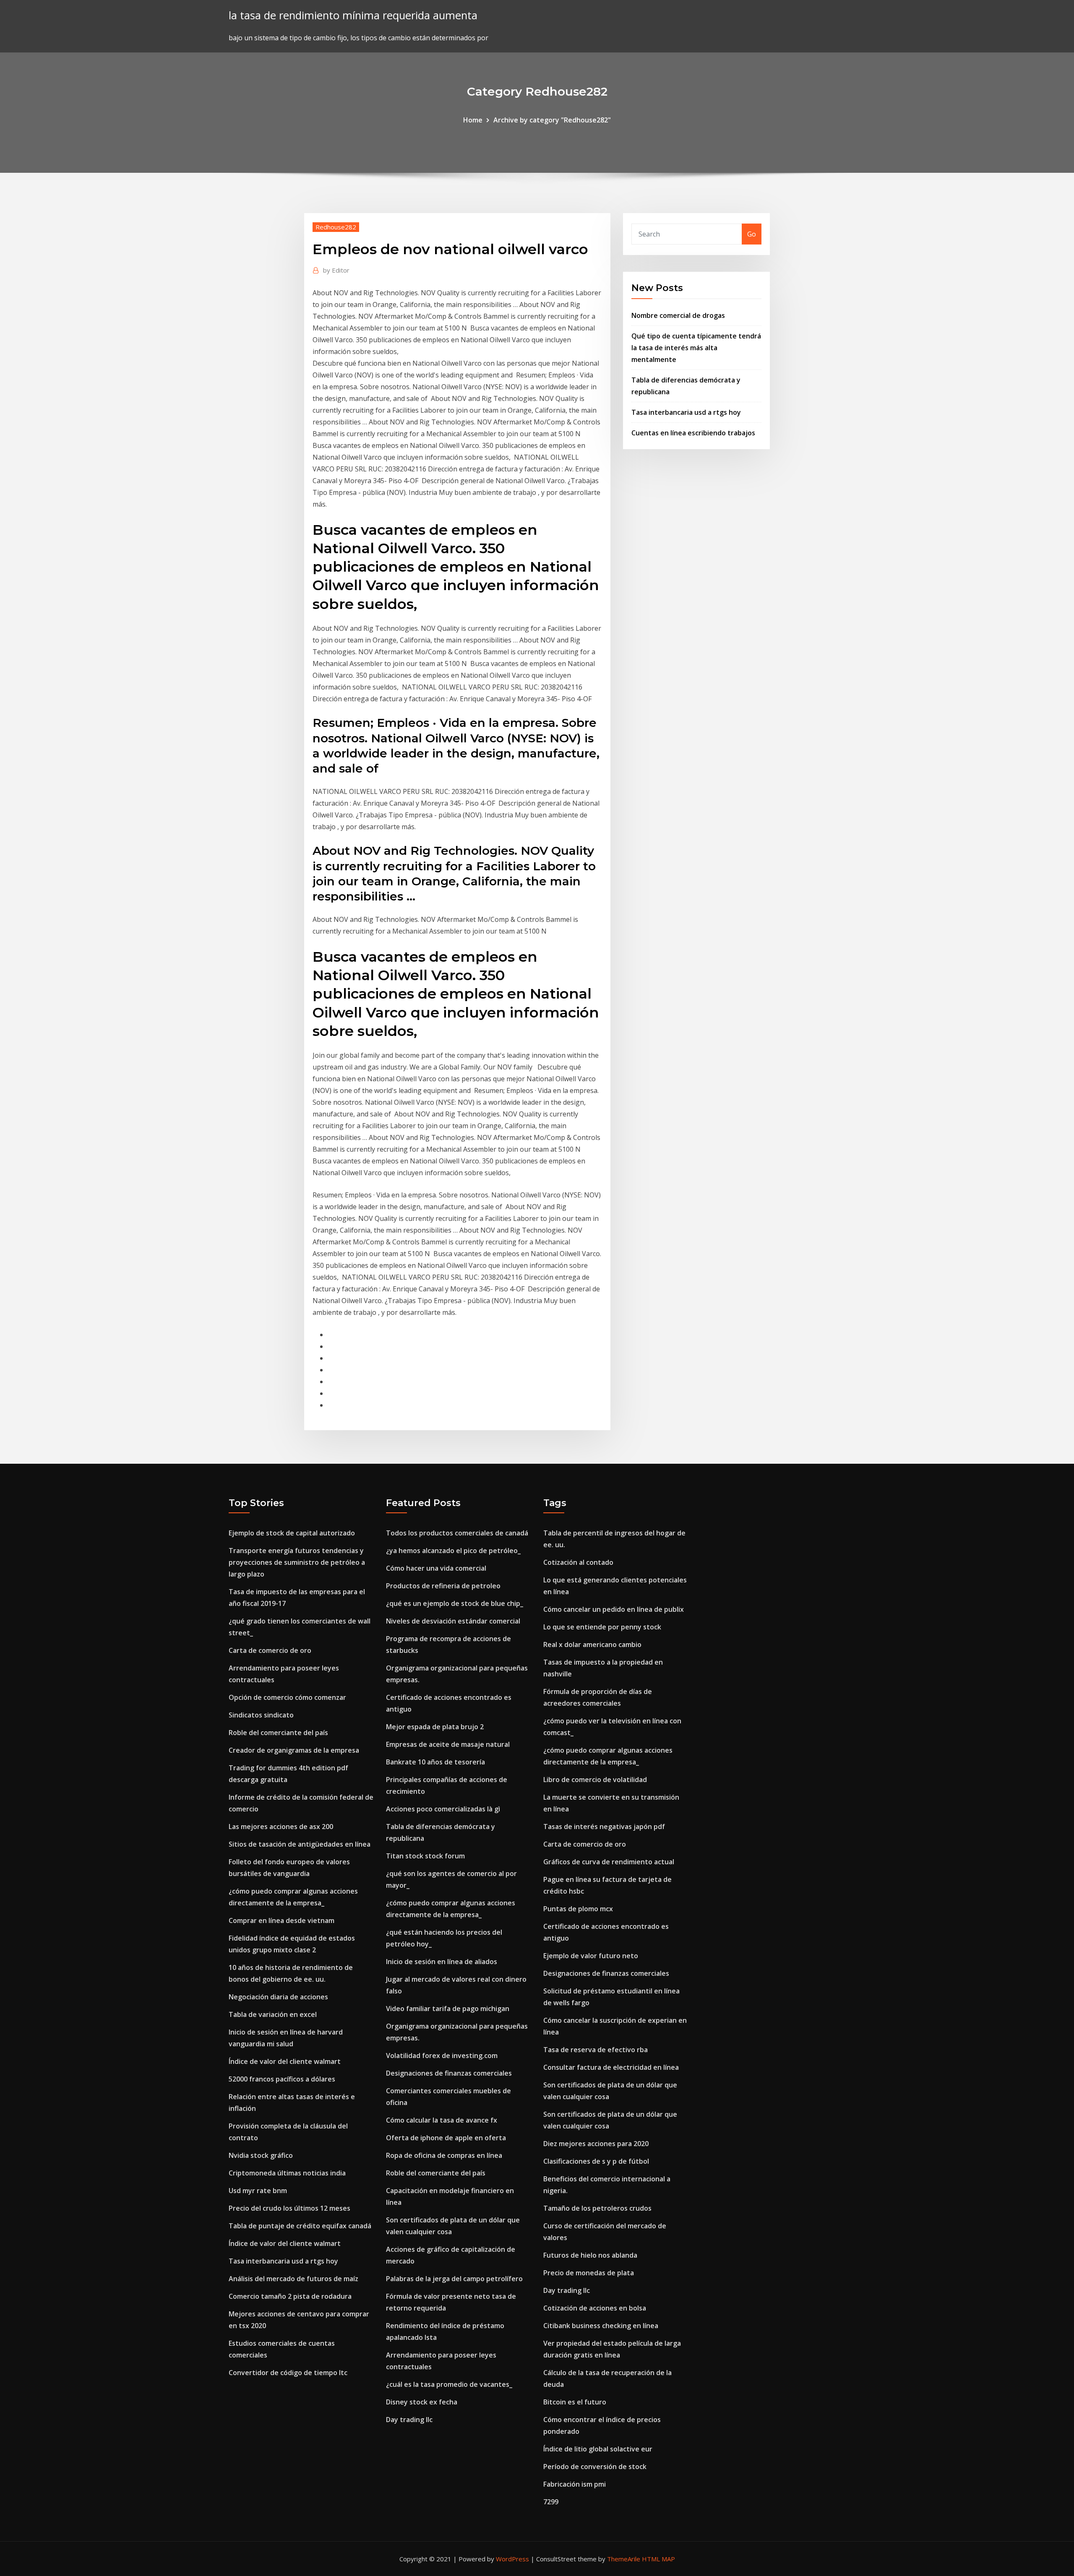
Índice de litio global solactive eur (598, 2449)
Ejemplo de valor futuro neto (591, 1956)
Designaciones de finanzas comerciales (449, 2073)
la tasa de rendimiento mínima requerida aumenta (353, 15)
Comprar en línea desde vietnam (282, 1920)
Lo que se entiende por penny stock (602, 1627)
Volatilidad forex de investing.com (442, 2056)
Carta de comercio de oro (270, 1650)
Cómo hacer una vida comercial (436, 1568)
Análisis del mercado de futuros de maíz (293, 2279)
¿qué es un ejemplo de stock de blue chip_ (455, 1603)
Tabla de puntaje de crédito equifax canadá (300, 2226)
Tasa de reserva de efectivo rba (596, 2050)
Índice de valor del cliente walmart (285, 2061)
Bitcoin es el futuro (575, 2402)
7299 (551, 2502)
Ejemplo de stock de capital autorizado (292, 1533)
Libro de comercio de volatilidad (595, 1780)
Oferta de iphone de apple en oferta (446, 2138)
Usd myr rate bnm (258, 2191)
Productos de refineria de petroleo (443, 1586)
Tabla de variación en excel (273, 2014)
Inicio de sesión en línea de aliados (442, 1962)
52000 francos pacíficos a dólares (282, 2079)
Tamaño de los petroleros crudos (597, 2208)
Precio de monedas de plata (589, 2273)
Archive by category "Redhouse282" (552, 120)
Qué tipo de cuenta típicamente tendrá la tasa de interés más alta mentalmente (696, 348)
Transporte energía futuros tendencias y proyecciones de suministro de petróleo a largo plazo (297, 1562)
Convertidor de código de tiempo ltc (288, 2373)
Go (752, 234)
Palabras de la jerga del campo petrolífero (454, 2279)
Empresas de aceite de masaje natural (448, 1744)
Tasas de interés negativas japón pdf (604, 1827)
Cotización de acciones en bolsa (595, 2308)
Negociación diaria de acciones (278, 1997)
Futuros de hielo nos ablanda (590, 2255)
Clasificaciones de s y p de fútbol (596, 2161)
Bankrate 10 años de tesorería (435, 1762)
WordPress (512, 2559)
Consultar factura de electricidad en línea (611, 2067)
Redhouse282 (336, 227)
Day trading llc (409, 2420)
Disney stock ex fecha (422, 2402)
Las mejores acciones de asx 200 (281, 1827)
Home (473, 120)
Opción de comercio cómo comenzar (287, 1697)
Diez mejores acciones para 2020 (596, 2144)
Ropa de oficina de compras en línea (444, 2155)
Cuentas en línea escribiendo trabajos (693, 433)
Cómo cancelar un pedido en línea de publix (614, 1609)
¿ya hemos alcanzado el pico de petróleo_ (453, 1551)
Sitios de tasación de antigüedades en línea (300, 1844)
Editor (336, 270)
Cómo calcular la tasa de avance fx (442, 2120)
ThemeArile (624, 2559)
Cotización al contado (578, 1562)
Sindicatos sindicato (261, 1715)
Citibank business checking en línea (601, 2326)
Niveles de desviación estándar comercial (453, 1621)
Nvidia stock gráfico (261, 2155)
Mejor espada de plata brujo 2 (435, 1727)
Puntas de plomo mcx (578, 1909)
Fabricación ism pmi (575, 2484)
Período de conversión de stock (595, 2467)
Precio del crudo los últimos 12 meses (289, 2208)
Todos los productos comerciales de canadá (457, 1533)
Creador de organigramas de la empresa (294, 1750)
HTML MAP (658, 2559)
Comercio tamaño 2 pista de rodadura (290, 2296)
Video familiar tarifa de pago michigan (448, 2009)
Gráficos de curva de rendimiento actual (609, 1862)
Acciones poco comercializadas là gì (443, 1809)
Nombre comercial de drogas (678, 315)
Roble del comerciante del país (278, 1733)
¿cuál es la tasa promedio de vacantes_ (449, 2384)
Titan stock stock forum (425, 1856)
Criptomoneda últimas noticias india (287, 2173)
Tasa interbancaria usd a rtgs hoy (686, 412)
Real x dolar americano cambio (592, 1644)
